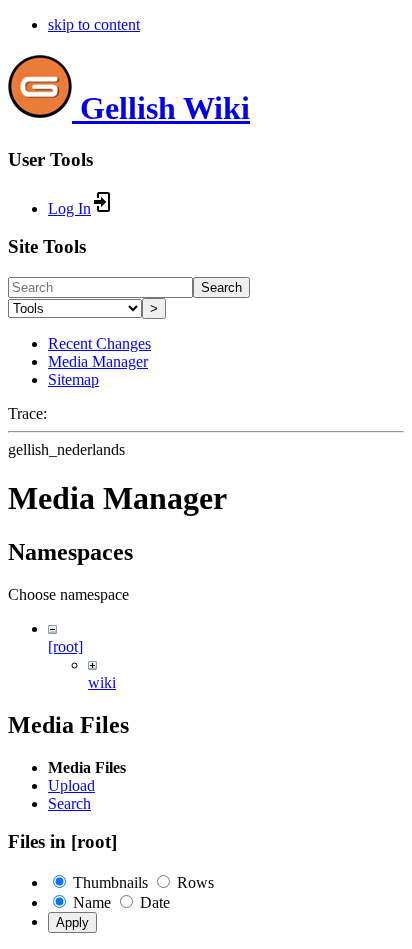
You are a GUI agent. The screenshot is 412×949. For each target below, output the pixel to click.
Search (221, 287)
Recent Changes (99, 343)
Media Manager (98, 361)
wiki (102, 682)
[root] (65, 646)
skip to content (94, 24)
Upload (71, 785)
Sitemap (73, 379)
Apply (72, 922)
